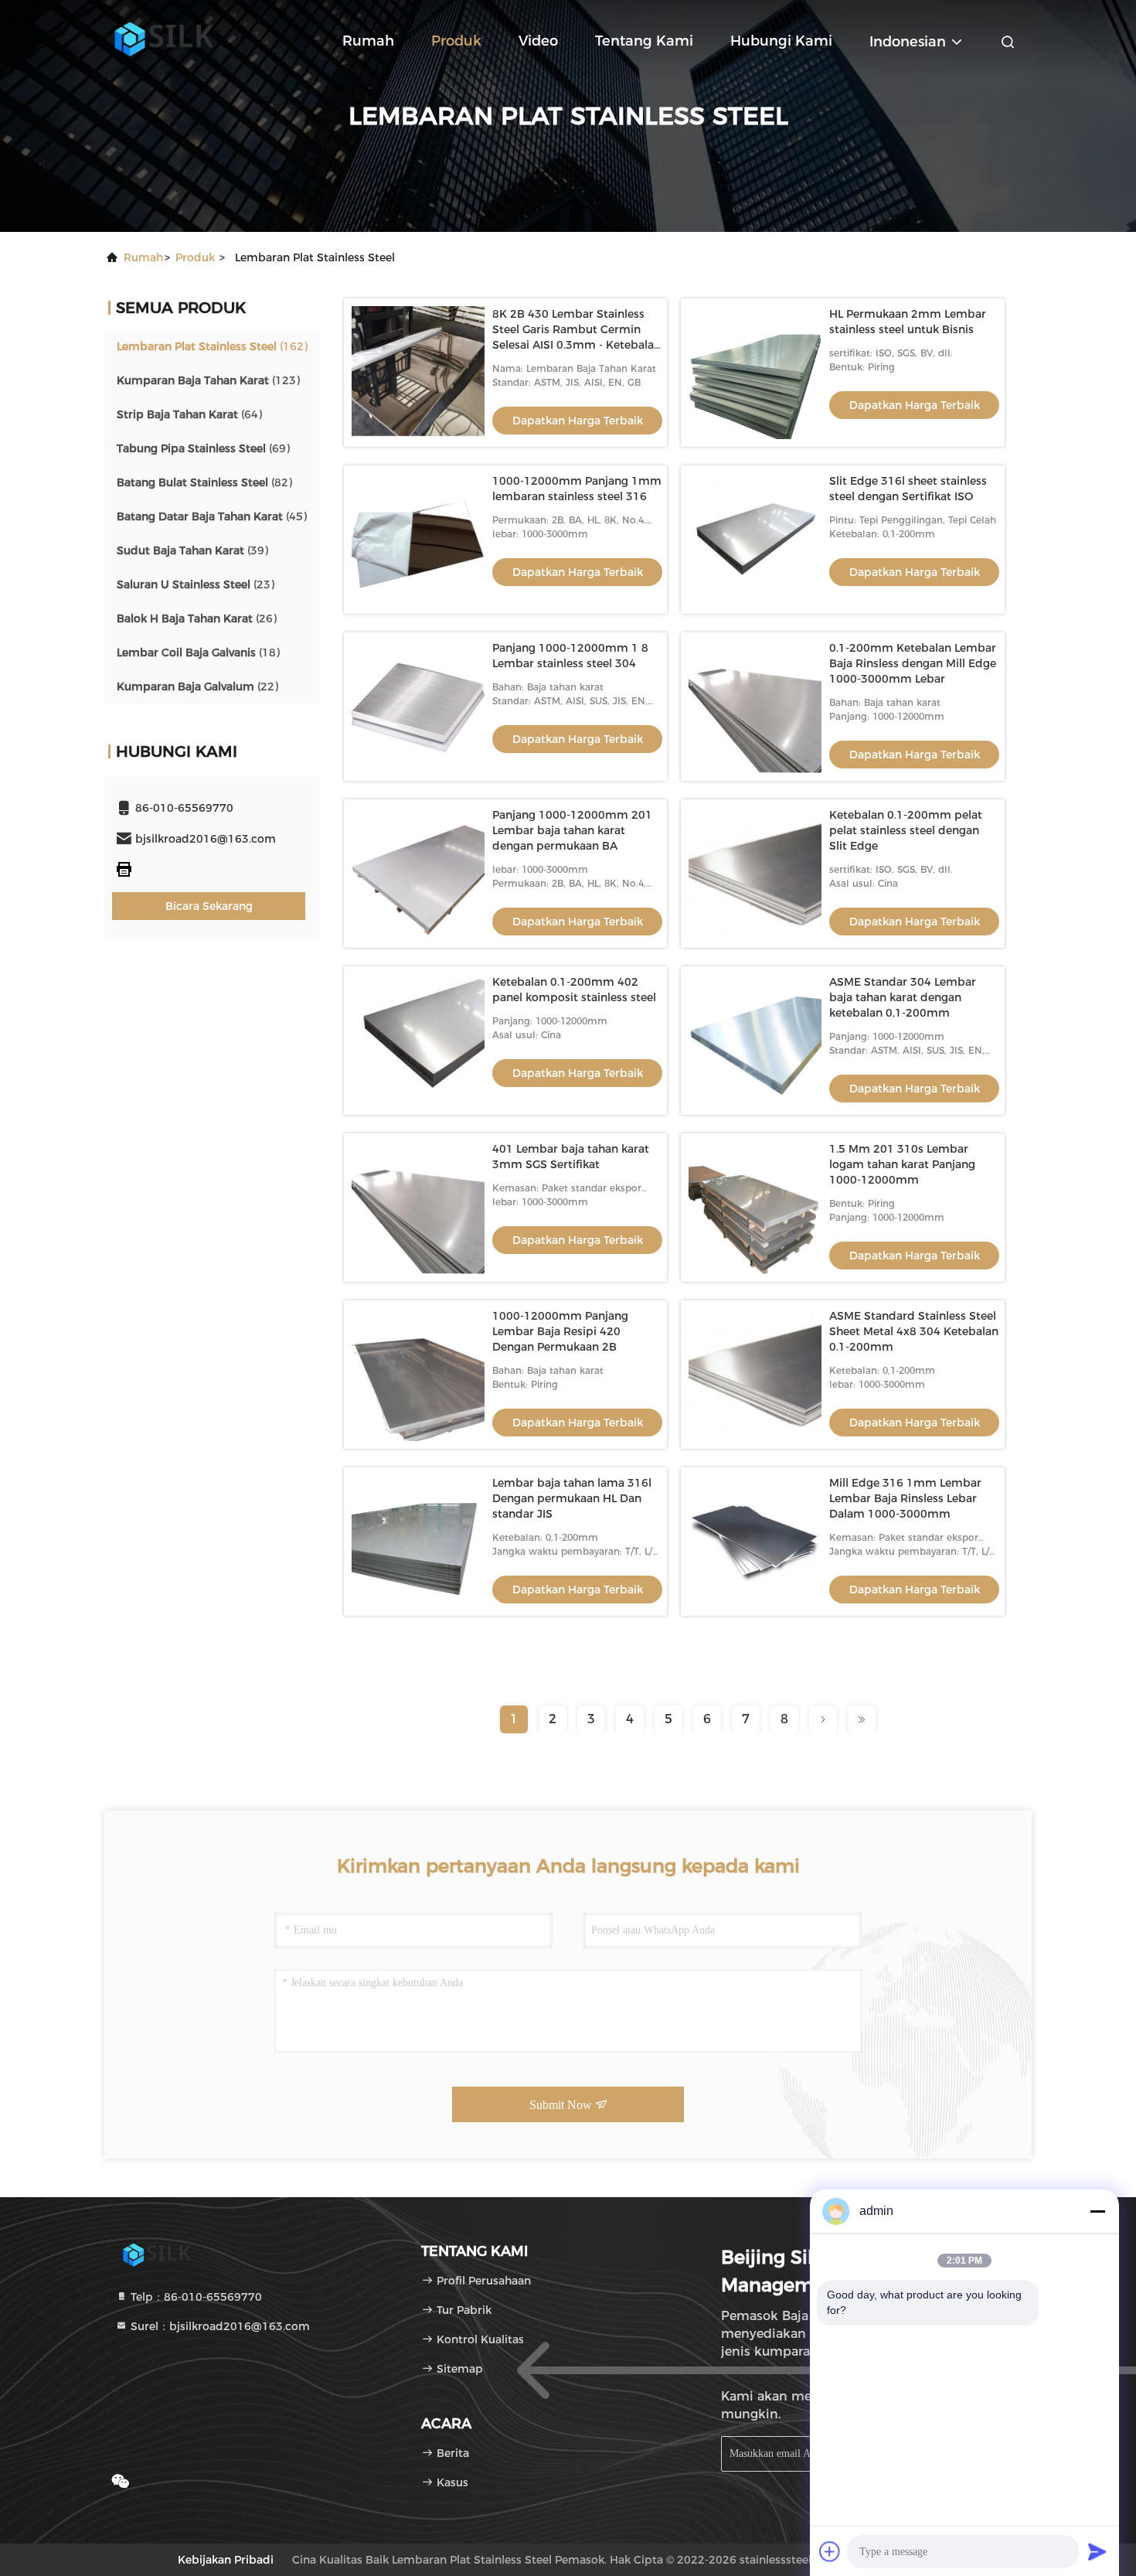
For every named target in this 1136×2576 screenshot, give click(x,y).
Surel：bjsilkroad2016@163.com (219, 2326)
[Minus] (1097, 2211)
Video (538, 41)
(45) (212, 516)
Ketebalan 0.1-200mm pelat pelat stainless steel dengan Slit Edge (906, 830)
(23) (196, 584)
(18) (198, 653)
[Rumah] (166, 39)
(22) (197, 687)
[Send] (1097, 2551)
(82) (204, 482)
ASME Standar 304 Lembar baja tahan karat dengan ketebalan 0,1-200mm (903, 997)
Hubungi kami (781, 41)
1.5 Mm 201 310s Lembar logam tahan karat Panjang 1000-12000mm (902, 1164)
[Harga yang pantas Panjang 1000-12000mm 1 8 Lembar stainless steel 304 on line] (418, 707)
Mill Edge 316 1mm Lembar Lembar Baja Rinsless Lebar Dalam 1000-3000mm (905, 1498)
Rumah (368, 41)
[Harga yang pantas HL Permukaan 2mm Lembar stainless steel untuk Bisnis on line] (755, 373)
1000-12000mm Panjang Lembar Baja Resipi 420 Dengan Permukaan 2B (560, 1331)
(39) (192, 550)
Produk (456, 41)
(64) (189, 414)
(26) (197, 618)
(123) (208, 380)
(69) (203, 448)
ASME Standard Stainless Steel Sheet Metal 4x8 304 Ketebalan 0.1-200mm (914, 1331)
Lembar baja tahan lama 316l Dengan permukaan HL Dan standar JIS (572, 1498)
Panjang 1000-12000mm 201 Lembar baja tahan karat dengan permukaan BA (572, 830)
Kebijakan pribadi (226, 2560)
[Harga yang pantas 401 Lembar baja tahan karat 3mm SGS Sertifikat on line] (418, 1208)
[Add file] (830, 2551)
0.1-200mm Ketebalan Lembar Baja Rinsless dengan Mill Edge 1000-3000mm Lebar (913, 663)
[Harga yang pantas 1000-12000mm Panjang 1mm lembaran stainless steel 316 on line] (418, 540)
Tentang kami (644, 41)
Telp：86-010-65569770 (195, 2297)
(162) (212, 346)
